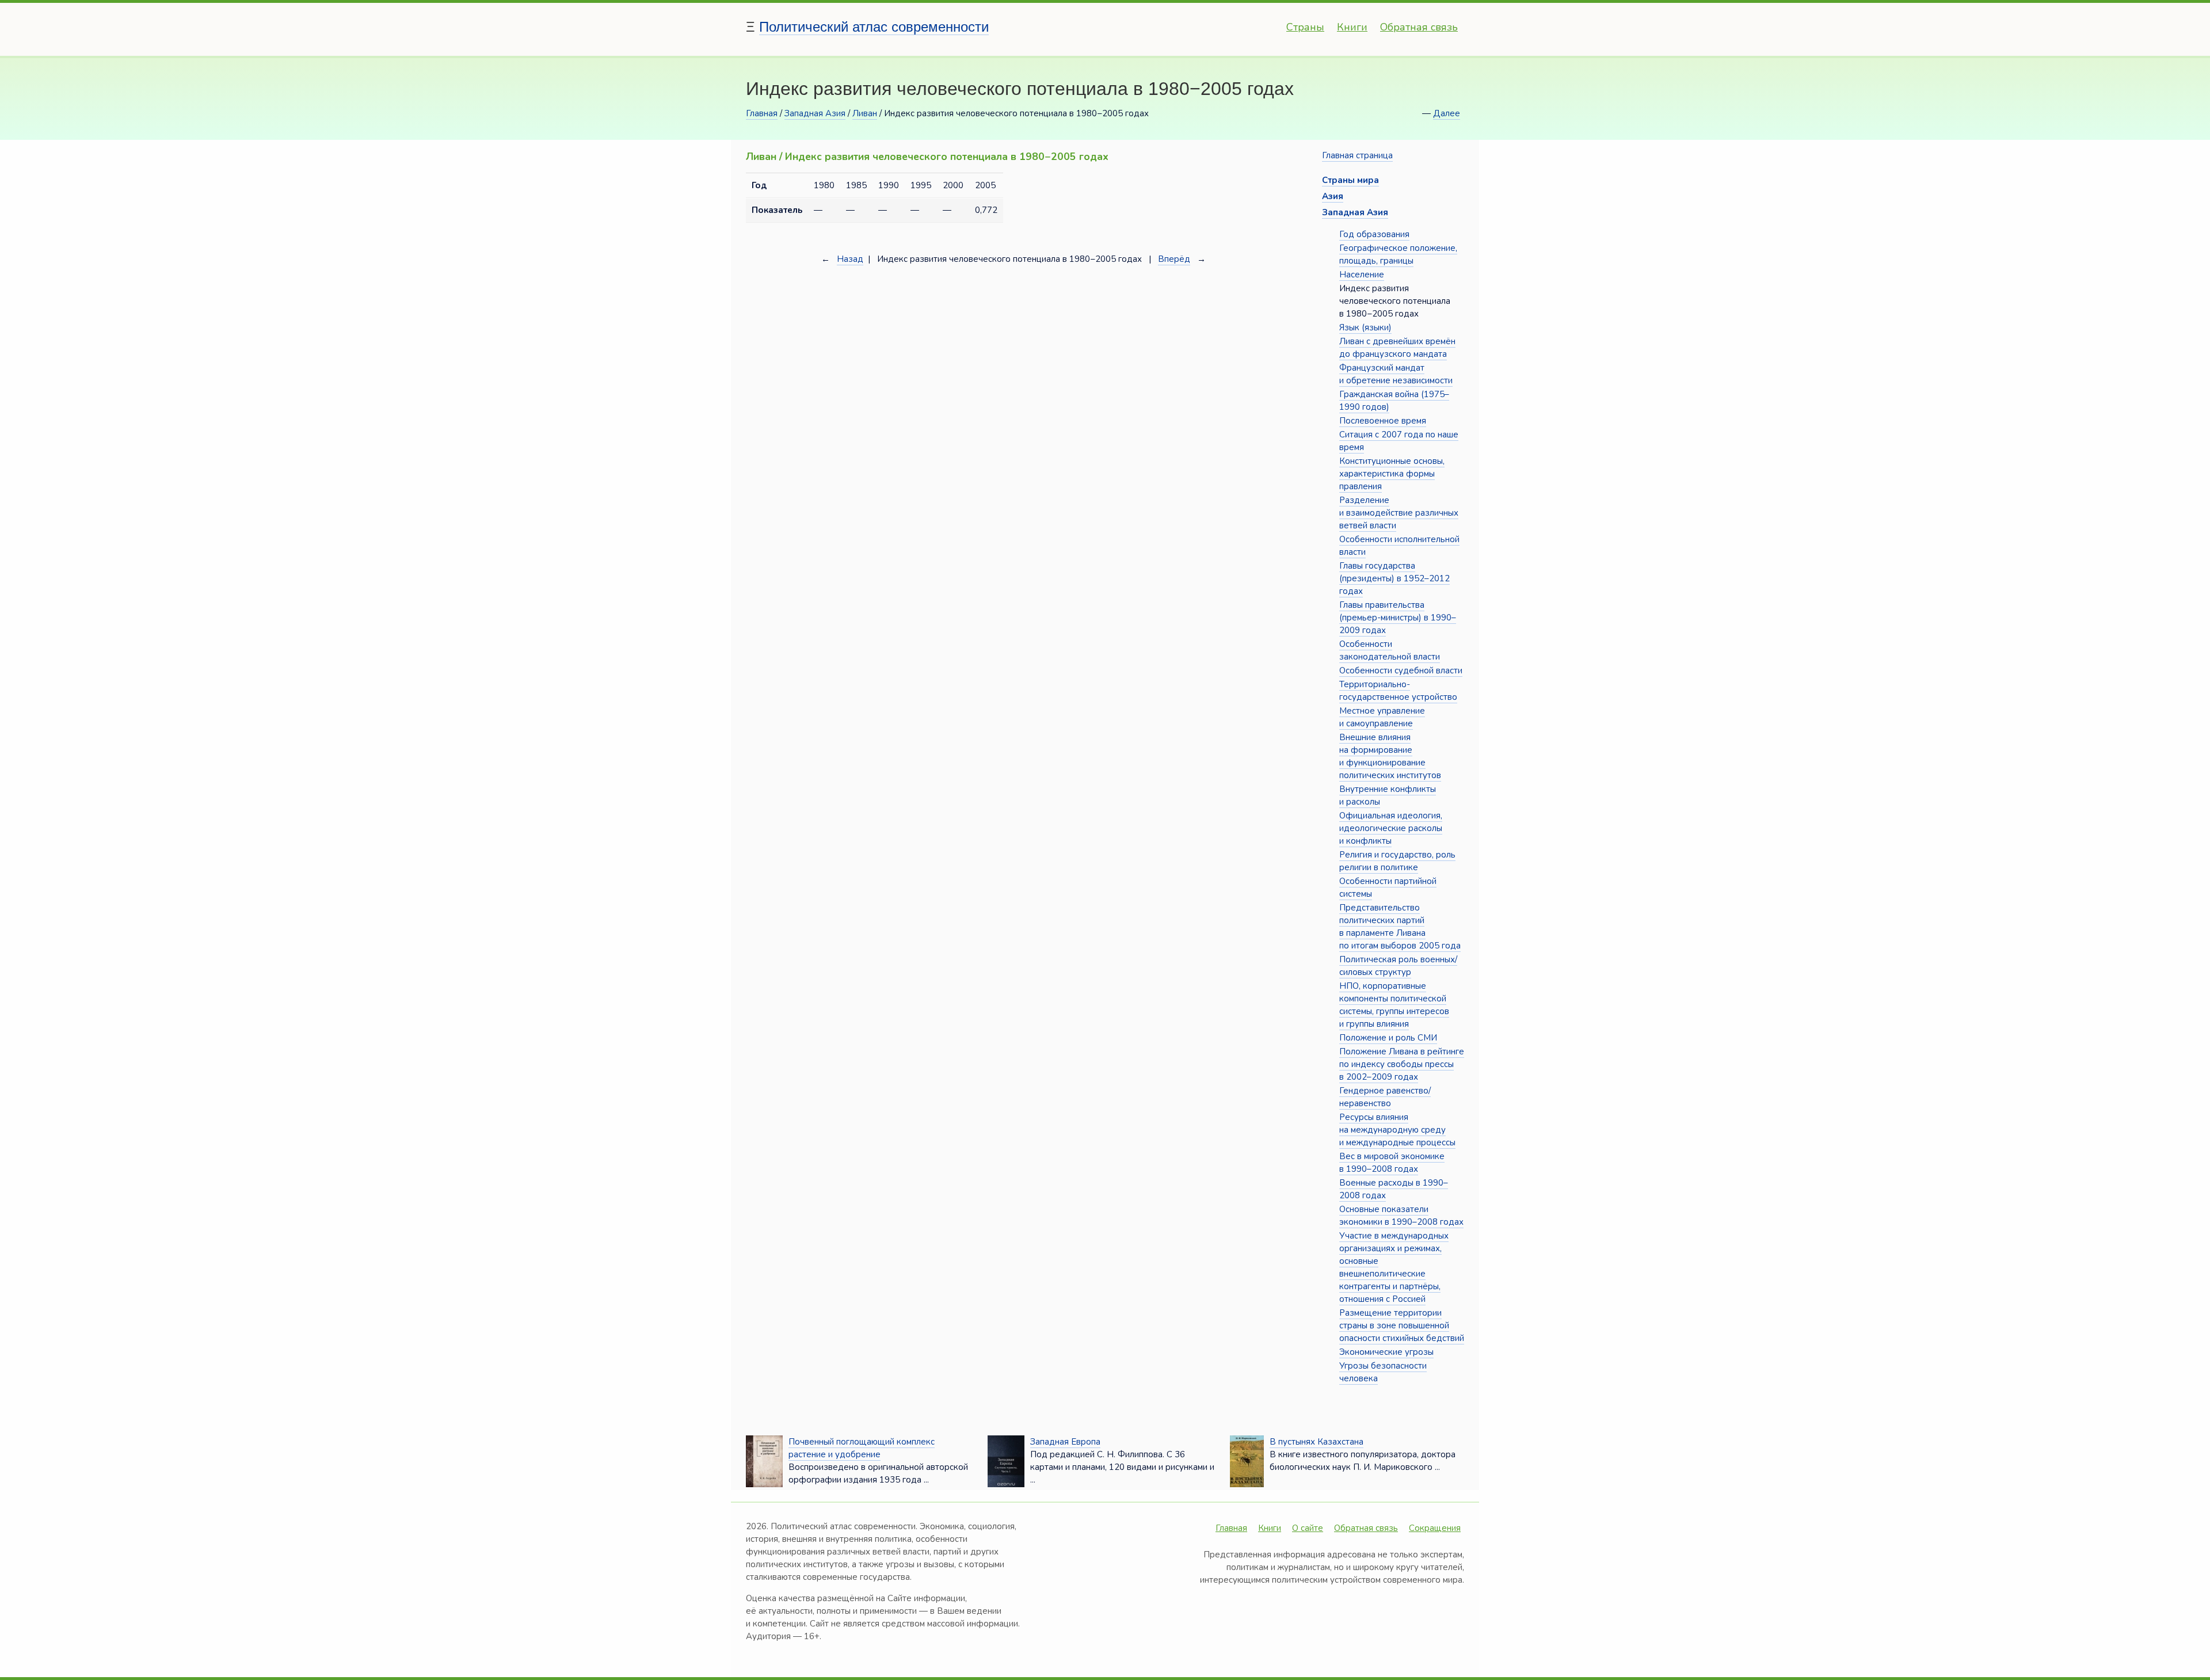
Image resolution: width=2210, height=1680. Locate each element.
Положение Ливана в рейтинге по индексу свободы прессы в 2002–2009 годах (1402, 1064)
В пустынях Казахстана (1317, 1442)
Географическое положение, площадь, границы (1398, 254)
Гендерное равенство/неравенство (1385, 1097)
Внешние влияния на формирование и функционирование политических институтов (1390, 756)
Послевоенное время (1383, 421)
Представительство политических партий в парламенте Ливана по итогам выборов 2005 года (1400, 927)
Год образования (1374, 234)
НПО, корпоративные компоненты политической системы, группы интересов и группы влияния (1394, 1005)
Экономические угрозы (1386, 1352)
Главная (762, 113)
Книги (1352, 27)
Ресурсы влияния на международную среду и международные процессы (1397, 1130)
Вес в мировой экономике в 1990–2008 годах (1392, 1163)
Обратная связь (1419, 27)
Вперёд (1174, 259)
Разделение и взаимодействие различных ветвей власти (1399, 513)
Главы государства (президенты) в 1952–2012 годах (1394, 578)
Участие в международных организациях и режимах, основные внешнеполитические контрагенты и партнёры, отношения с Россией (1394, 1267)
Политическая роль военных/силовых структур (1398, 966)
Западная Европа (1065, 1442)
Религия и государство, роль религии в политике (1397, 861)
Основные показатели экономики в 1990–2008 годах (1401, 1216)
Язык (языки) (1365, 327)
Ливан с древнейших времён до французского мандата (1397, 348)
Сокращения (1435, 1528)
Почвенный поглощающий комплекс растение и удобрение (862, 1448)
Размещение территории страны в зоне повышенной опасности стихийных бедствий (1402, 1325)
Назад (850, 259)
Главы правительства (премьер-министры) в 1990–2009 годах (1398, 618)
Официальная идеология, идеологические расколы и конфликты (1391, 828)
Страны (1305, 27)
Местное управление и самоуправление (1382, 717)
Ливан (865, 113)
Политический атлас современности (874, 27)
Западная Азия (815, 113)
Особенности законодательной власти (1390, 650)
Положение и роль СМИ (1388, 1038)
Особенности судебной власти (1401, 671)
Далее (1447, 113)
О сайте (1308, 1528)
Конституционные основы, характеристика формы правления (1392, 474)
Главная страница (1357, 155)
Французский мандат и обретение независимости (1396, 374)
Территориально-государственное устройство (1398, 691)
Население (1362, 275)
